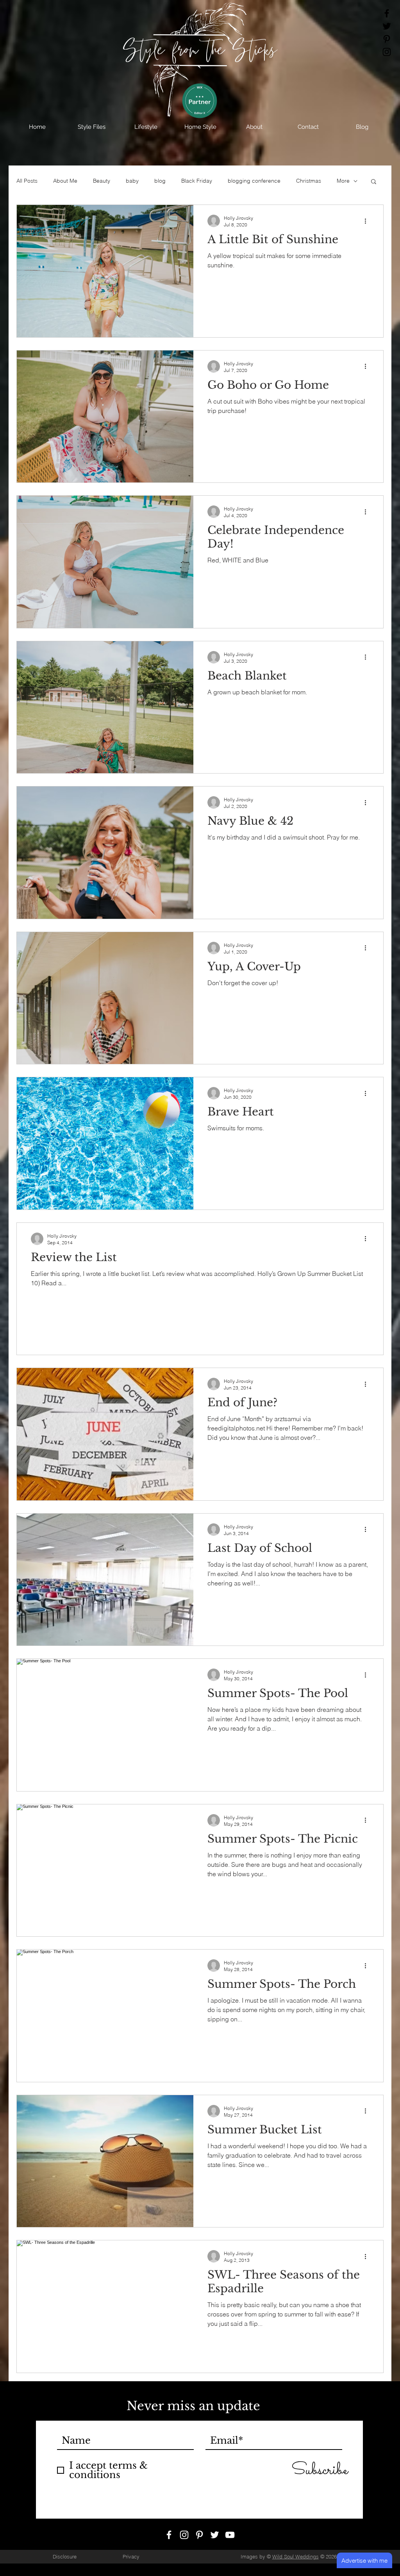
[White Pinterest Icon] (199, 2535)
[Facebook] (387, 13)
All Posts (27, 181)
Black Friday (197, 181)
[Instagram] (387, 52)
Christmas (309, 181)
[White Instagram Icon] (184, 2535)
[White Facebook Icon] (169, 2535)
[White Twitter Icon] (215, 2535)
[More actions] (368, 221)
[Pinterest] (387, 39)
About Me (65, 181)
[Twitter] (387, 26)
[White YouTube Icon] (230, 2535)
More (343, 181)
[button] (92, 127)
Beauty (102, 181)
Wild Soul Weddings (296, 2556)
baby (132, 181)
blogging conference (254, 181)
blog (160, 181)
